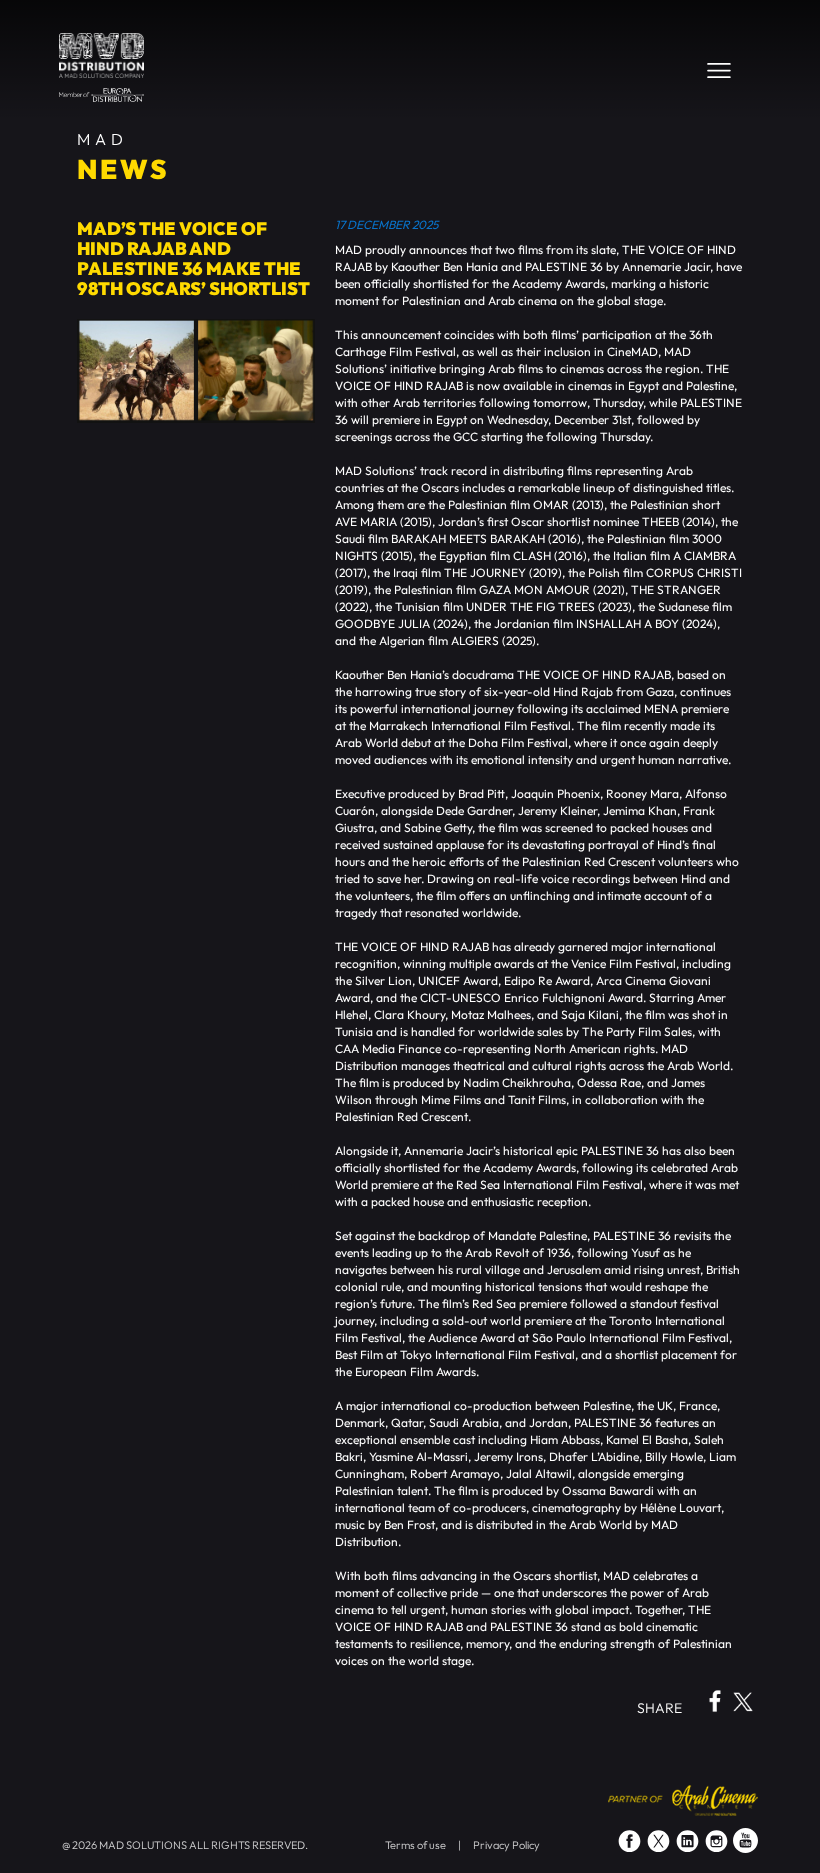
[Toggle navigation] (719, 70)
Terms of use (415, 1845)
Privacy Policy (506, 1845)
